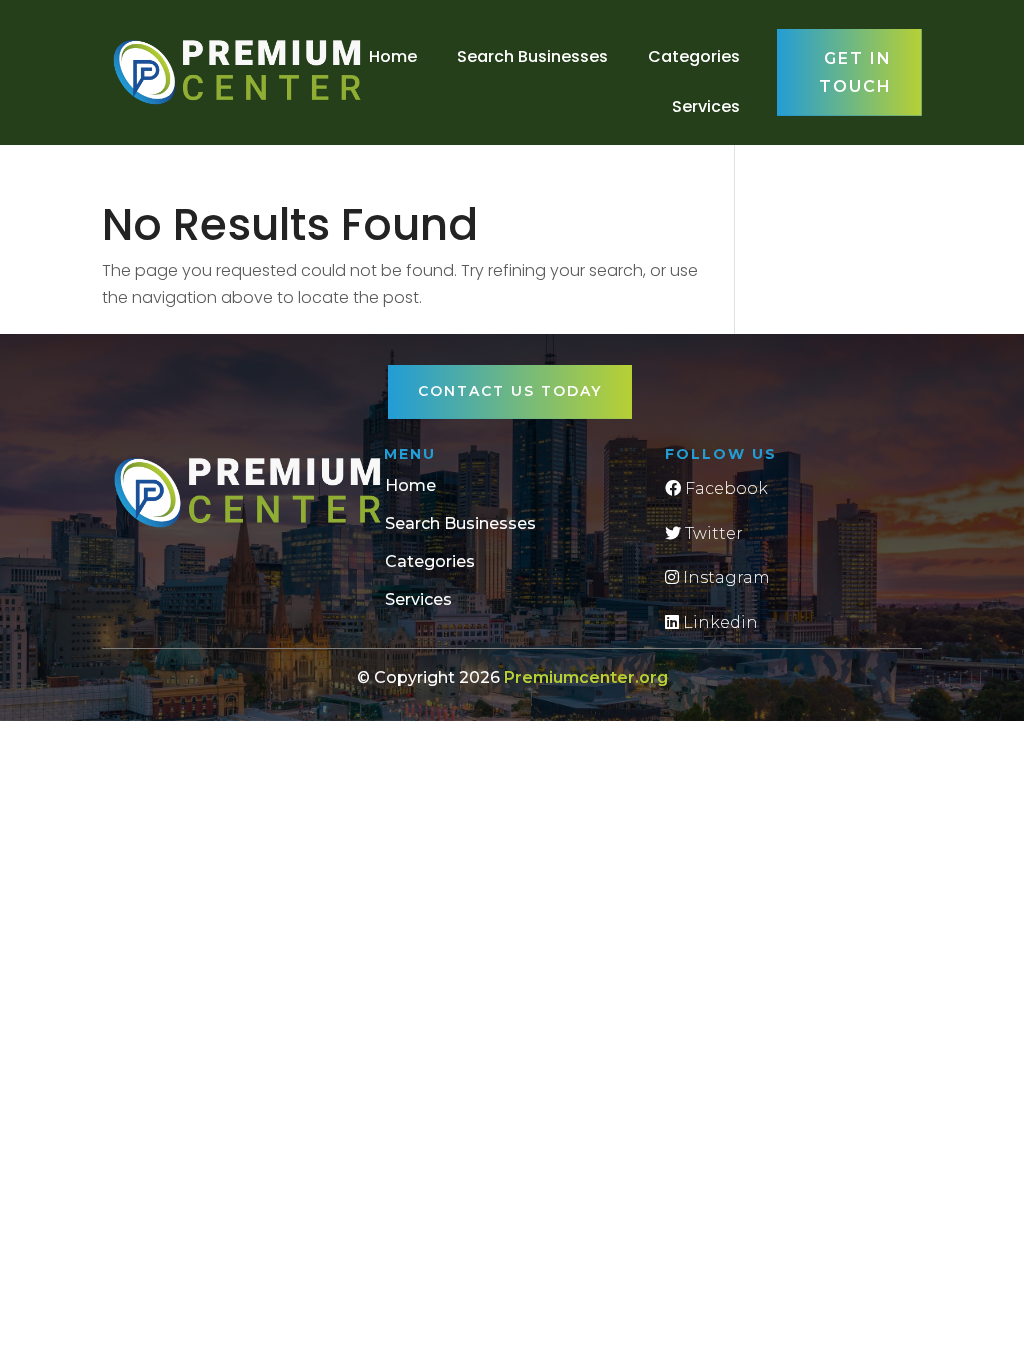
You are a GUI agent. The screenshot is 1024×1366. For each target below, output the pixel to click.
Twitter (712, 533)
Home (393, 56)
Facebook (724, 488)
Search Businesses (532, 56)
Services (706, 106)
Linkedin (718, 622)
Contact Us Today (510, 391)
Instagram (724, 577)
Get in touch (855, 72)
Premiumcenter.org (586, 677)
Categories (694, 56)
